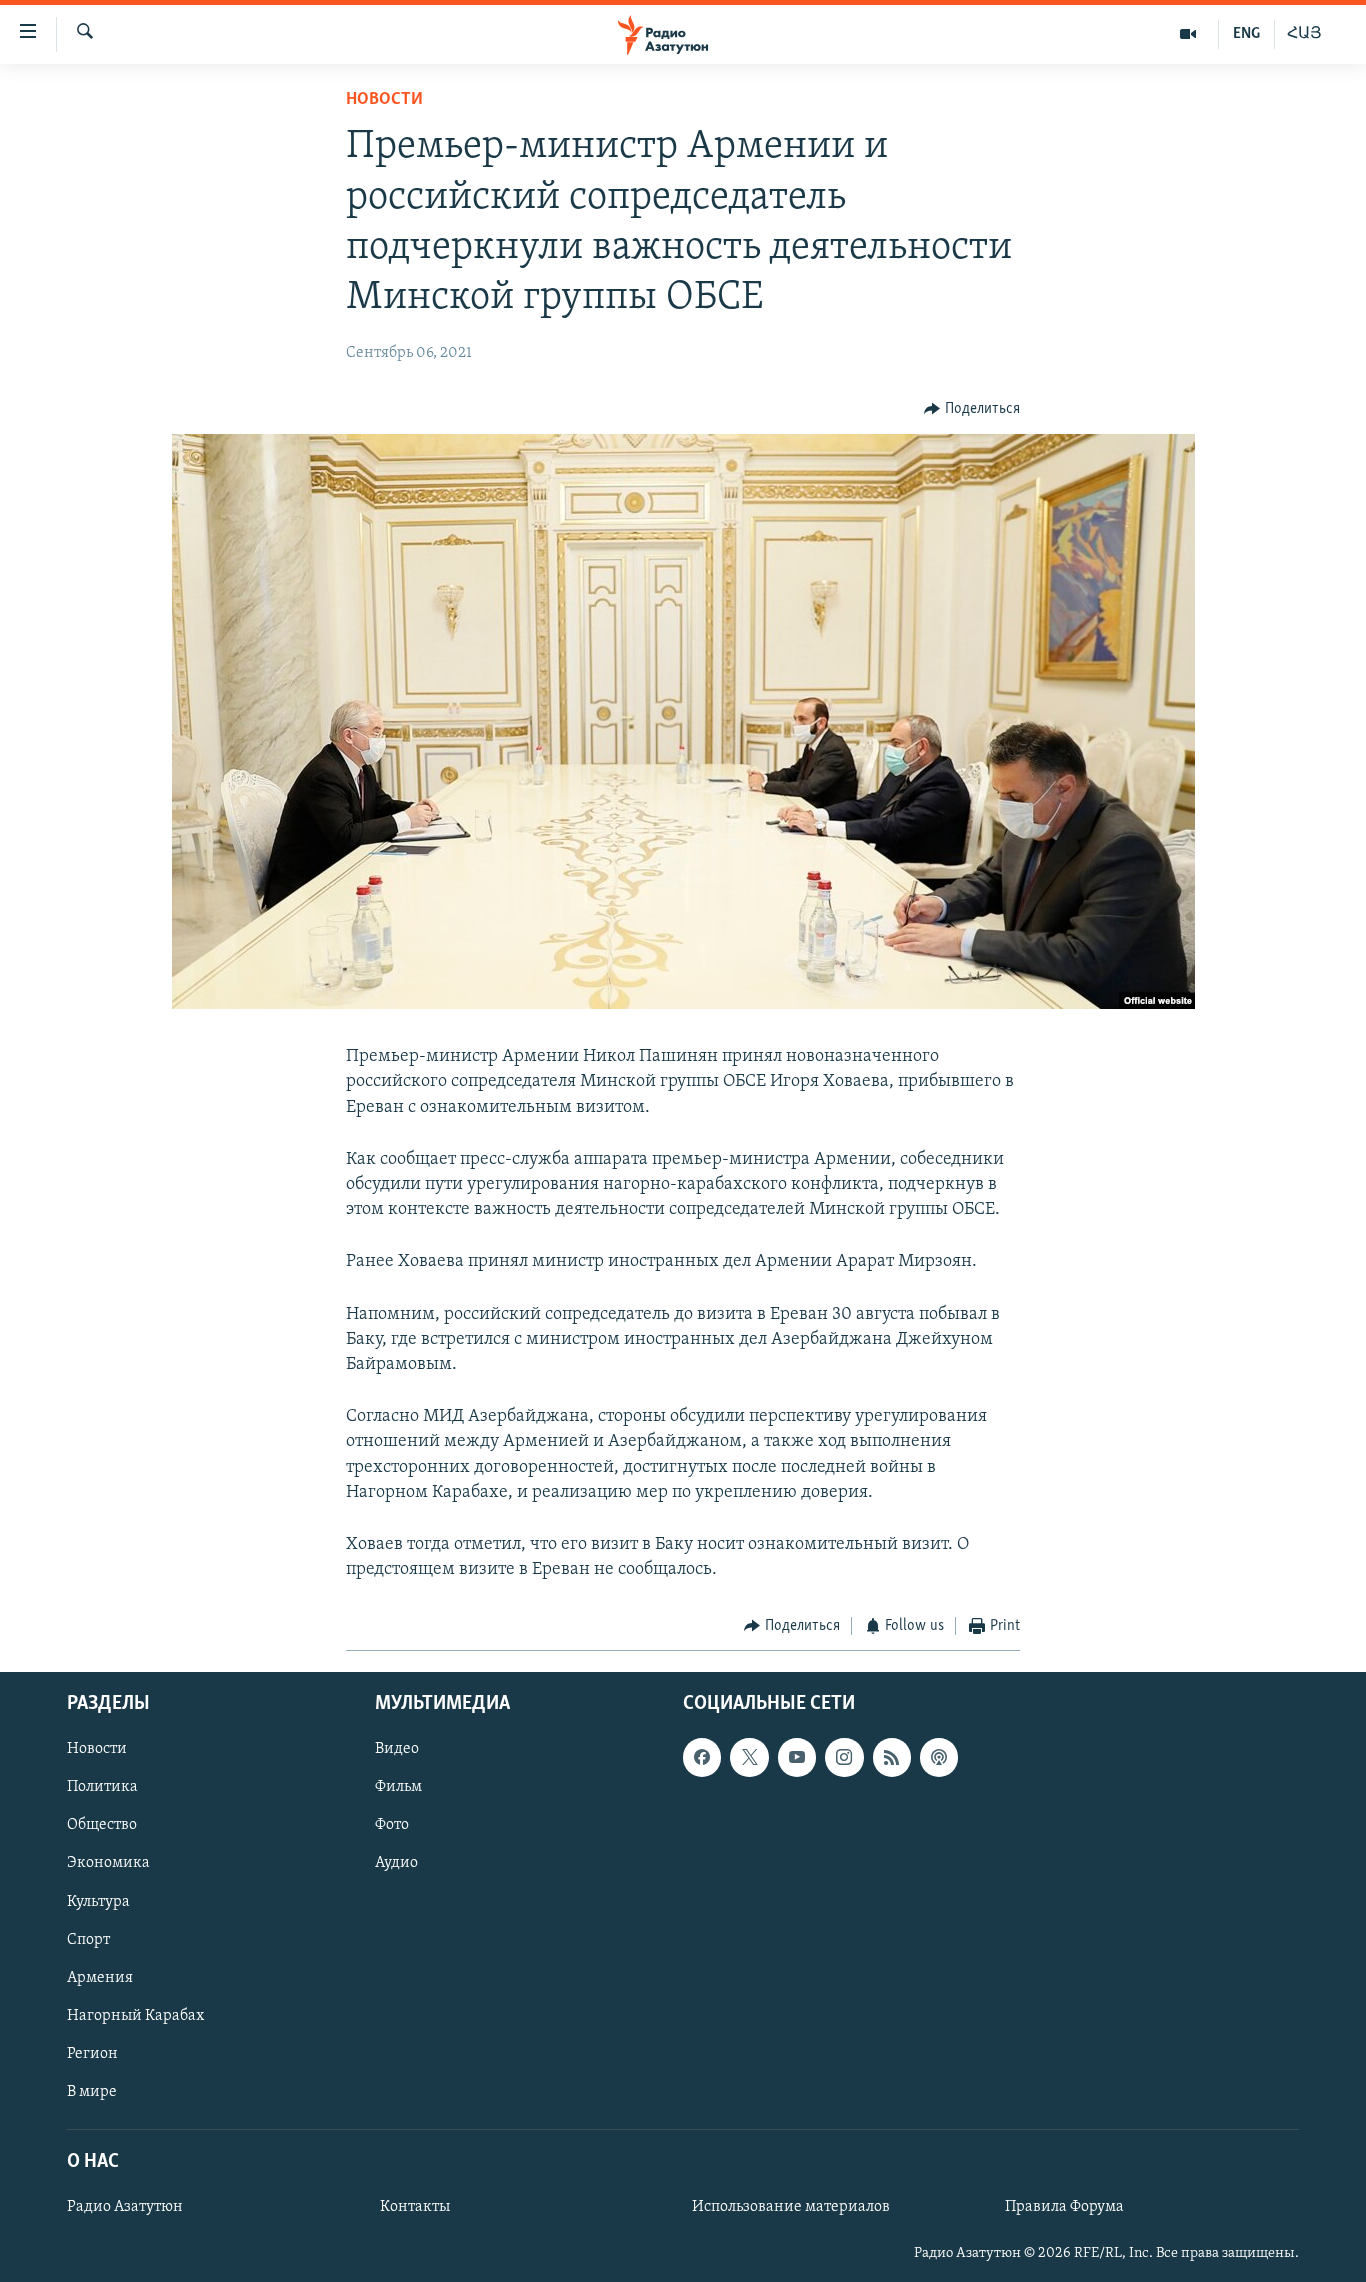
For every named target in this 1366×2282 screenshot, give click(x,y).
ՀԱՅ (1304, 34)
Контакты (415, 2207)
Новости (384, 100)
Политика (102, 1787)
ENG (1246, 34)
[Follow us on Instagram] (844, 1757)
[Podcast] (939, 1757)
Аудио (396, 1863)
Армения (100, 1977)
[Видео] (1188, 34)
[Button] (972, 409)
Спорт (88, 1939)
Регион (92, 2053)
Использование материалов (791, 2207)
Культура (98, 1901)
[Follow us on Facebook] (702, 1757)
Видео (397, 1749)
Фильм (398, 1787)
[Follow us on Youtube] (797, 1757)
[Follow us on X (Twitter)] (749, 1757)
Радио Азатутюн (125, 2207)
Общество (102, 1825)
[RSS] (892, 1757)
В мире (92, 2092)
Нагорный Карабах (135, 2015)
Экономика (108, 1863)
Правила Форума (1064, 2207)
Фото (392, 1825)
